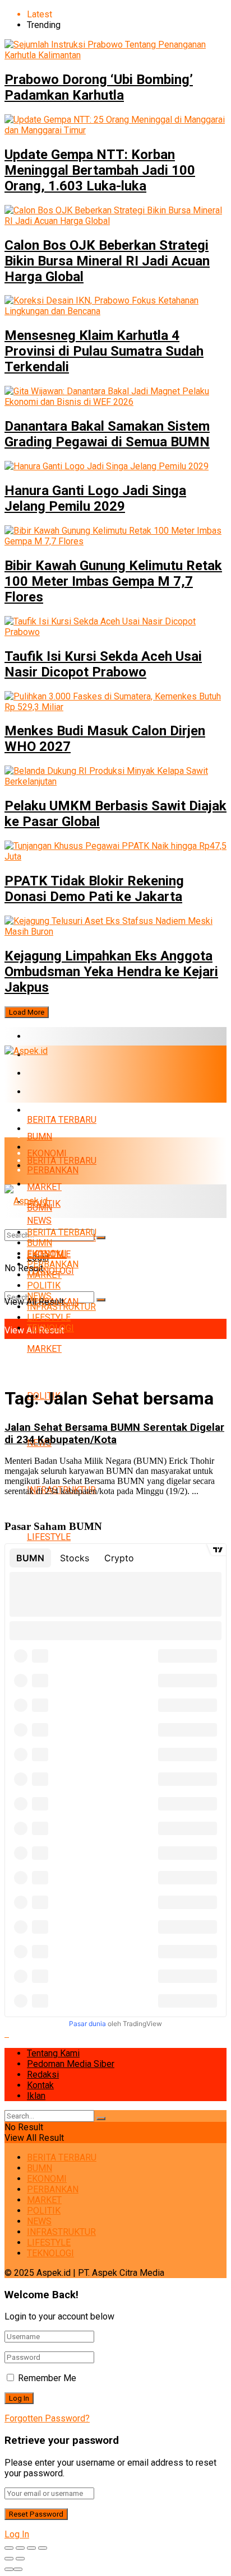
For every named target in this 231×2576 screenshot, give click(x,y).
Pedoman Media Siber (71, 2064)
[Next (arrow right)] (20, 2559)
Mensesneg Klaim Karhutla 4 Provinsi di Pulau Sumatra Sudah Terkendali (104, 351)
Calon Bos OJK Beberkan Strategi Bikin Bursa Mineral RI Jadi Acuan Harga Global (107, 261)
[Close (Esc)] (9, 2548)
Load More (27, 1012)
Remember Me (47, 2378)
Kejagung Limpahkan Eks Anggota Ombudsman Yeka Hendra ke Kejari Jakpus (111, 972)
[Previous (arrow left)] (9, 2559)
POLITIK (44, 1285)
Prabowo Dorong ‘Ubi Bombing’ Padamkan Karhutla (99, 87)
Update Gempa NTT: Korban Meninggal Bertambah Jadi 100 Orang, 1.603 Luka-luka (100, 170)
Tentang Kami (53, 2053)
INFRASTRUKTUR (61, 1307)
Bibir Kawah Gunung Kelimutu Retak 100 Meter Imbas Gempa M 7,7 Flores (113, 581)
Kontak (40, 2085)
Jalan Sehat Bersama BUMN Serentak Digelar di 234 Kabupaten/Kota (114, 1434)
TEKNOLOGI (50, 1328)
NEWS (39, 1296)
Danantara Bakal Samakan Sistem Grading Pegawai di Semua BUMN (107, 434)
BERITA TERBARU (62, 1036)
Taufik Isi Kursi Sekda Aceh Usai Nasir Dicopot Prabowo (103, 664)
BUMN (40, 1137)
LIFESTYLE (49, 1537)
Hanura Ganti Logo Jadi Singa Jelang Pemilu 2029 (95, 498)
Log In (17, 2534)
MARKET (44, 1110)
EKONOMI (47, 1073)
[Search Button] (101, 1300)
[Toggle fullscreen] (31, 2548)
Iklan (36, 2096)
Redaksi (43, 2075)
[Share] (20, 2548)
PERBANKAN (53, 1092)
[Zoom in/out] (43, 2548)
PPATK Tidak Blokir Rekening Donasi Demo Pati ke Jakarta (94, 889)
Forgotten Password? (47, 2418)
